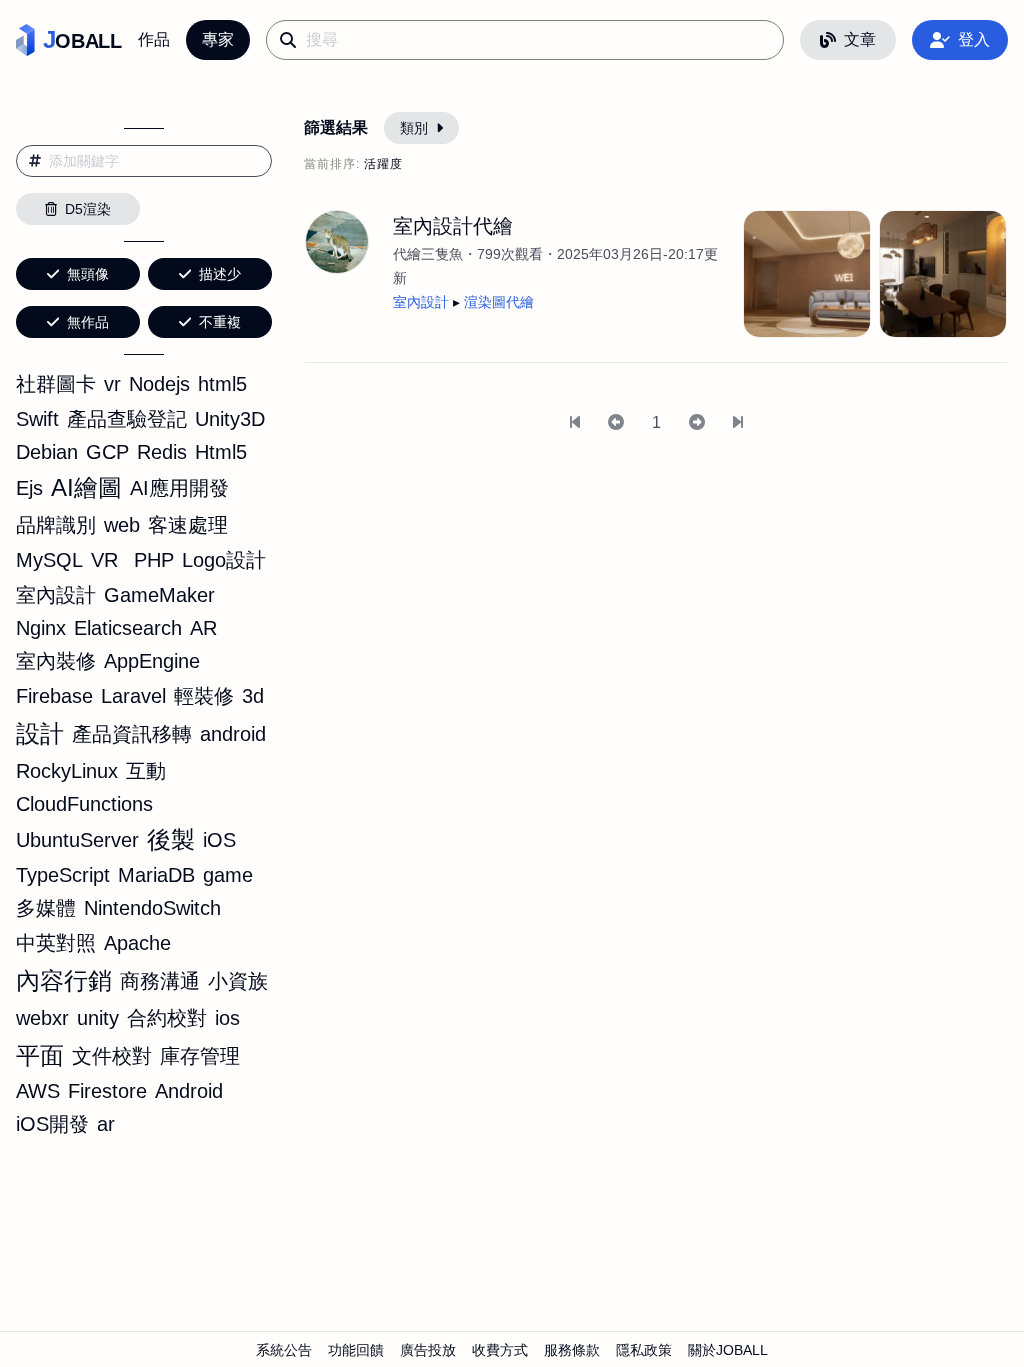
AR (203, 628)
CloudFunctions (84, 804)
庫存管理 (200, 1056)
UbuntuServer (77, 840)
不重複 (220, 322)
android (233, 734)
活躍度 (383, 164)
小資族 (238, 981)
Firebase (54, 696)
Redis (162, 452)
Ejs (29, 488)
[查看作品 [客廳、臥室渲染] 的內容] (943, 274)
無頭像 (88, 274)
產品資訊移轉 (132, 734)
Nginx (41, 628)
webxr (42, 1018)
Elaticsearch (128, 628)
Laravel (133, 696)
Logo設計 (224, 560)
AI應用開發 (179, 488)
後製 (171, 839)
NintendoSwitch (152, 908)
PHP (154, 560)
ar (106, 1124)
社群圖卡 (56, 384)
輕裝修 (204, 696)
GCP (107, 452)
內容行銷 (64, 980)
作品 (154, 39)
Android (189, 1091)
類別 (414, 128)
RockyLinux (67, 771)
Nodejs (159, 384)
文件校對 (112, 1056)
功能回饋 (356, 1350)
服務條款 (572, 1350)
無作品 (88, 322)
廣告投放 (428, 1350)
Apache (137, 943)
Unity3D (230, 419)
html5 (222, 384)
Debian (47, 452)
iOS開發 (52, 1124)
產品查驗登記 (127, 419)
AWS (38, 1091)
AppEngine (152, 661)
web (122, 525)
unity (98, 1018)
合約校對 (167, 1018)
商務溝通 (160, 981)
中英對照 (56, 943)
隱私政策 (644, 1350)
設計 (40, 733)
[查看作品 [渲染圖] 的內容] (807, 274)
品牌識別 (56, 525)
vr (112, 384)
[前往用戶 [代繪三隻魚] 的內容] (337, 242)
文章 (860, 39)
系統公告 (284, 1350)
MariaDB (156, 875)
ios (227, 1018)
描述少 (220, 274)
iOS (219, 840)
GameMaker (159, 595)
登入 (974, 39)
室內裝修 (56, 661)
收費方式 (500, 1350)
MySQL (49, 560)
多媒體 (46, 908)
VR (104, 560)
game (228, 875)
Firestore (107, 1091)
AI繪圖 (86, 487)
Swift (37, 419)
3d (253, 696)
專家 (218, 39)
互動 (146, 771)
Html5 (221, 452)
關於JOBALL (728, 1350)
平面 (40, 1055)
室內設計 (56, 595)
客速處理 (188, 525)
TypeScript (63, 875)
